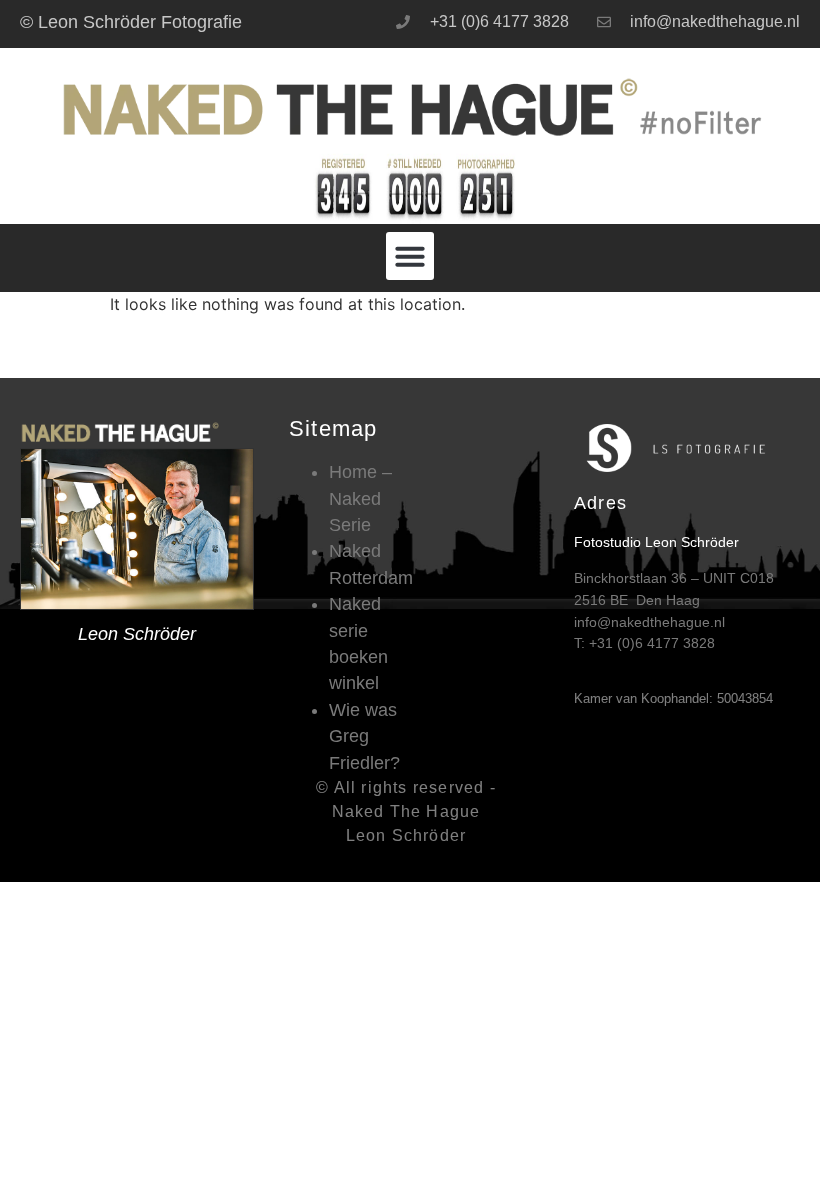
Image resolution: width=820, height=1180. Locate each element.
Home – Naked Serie (360, 498)
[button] (410, 256)
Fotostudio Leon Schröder (656, 542)
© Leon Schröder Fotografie (131, 22)
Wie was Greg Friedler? (364, 736)
